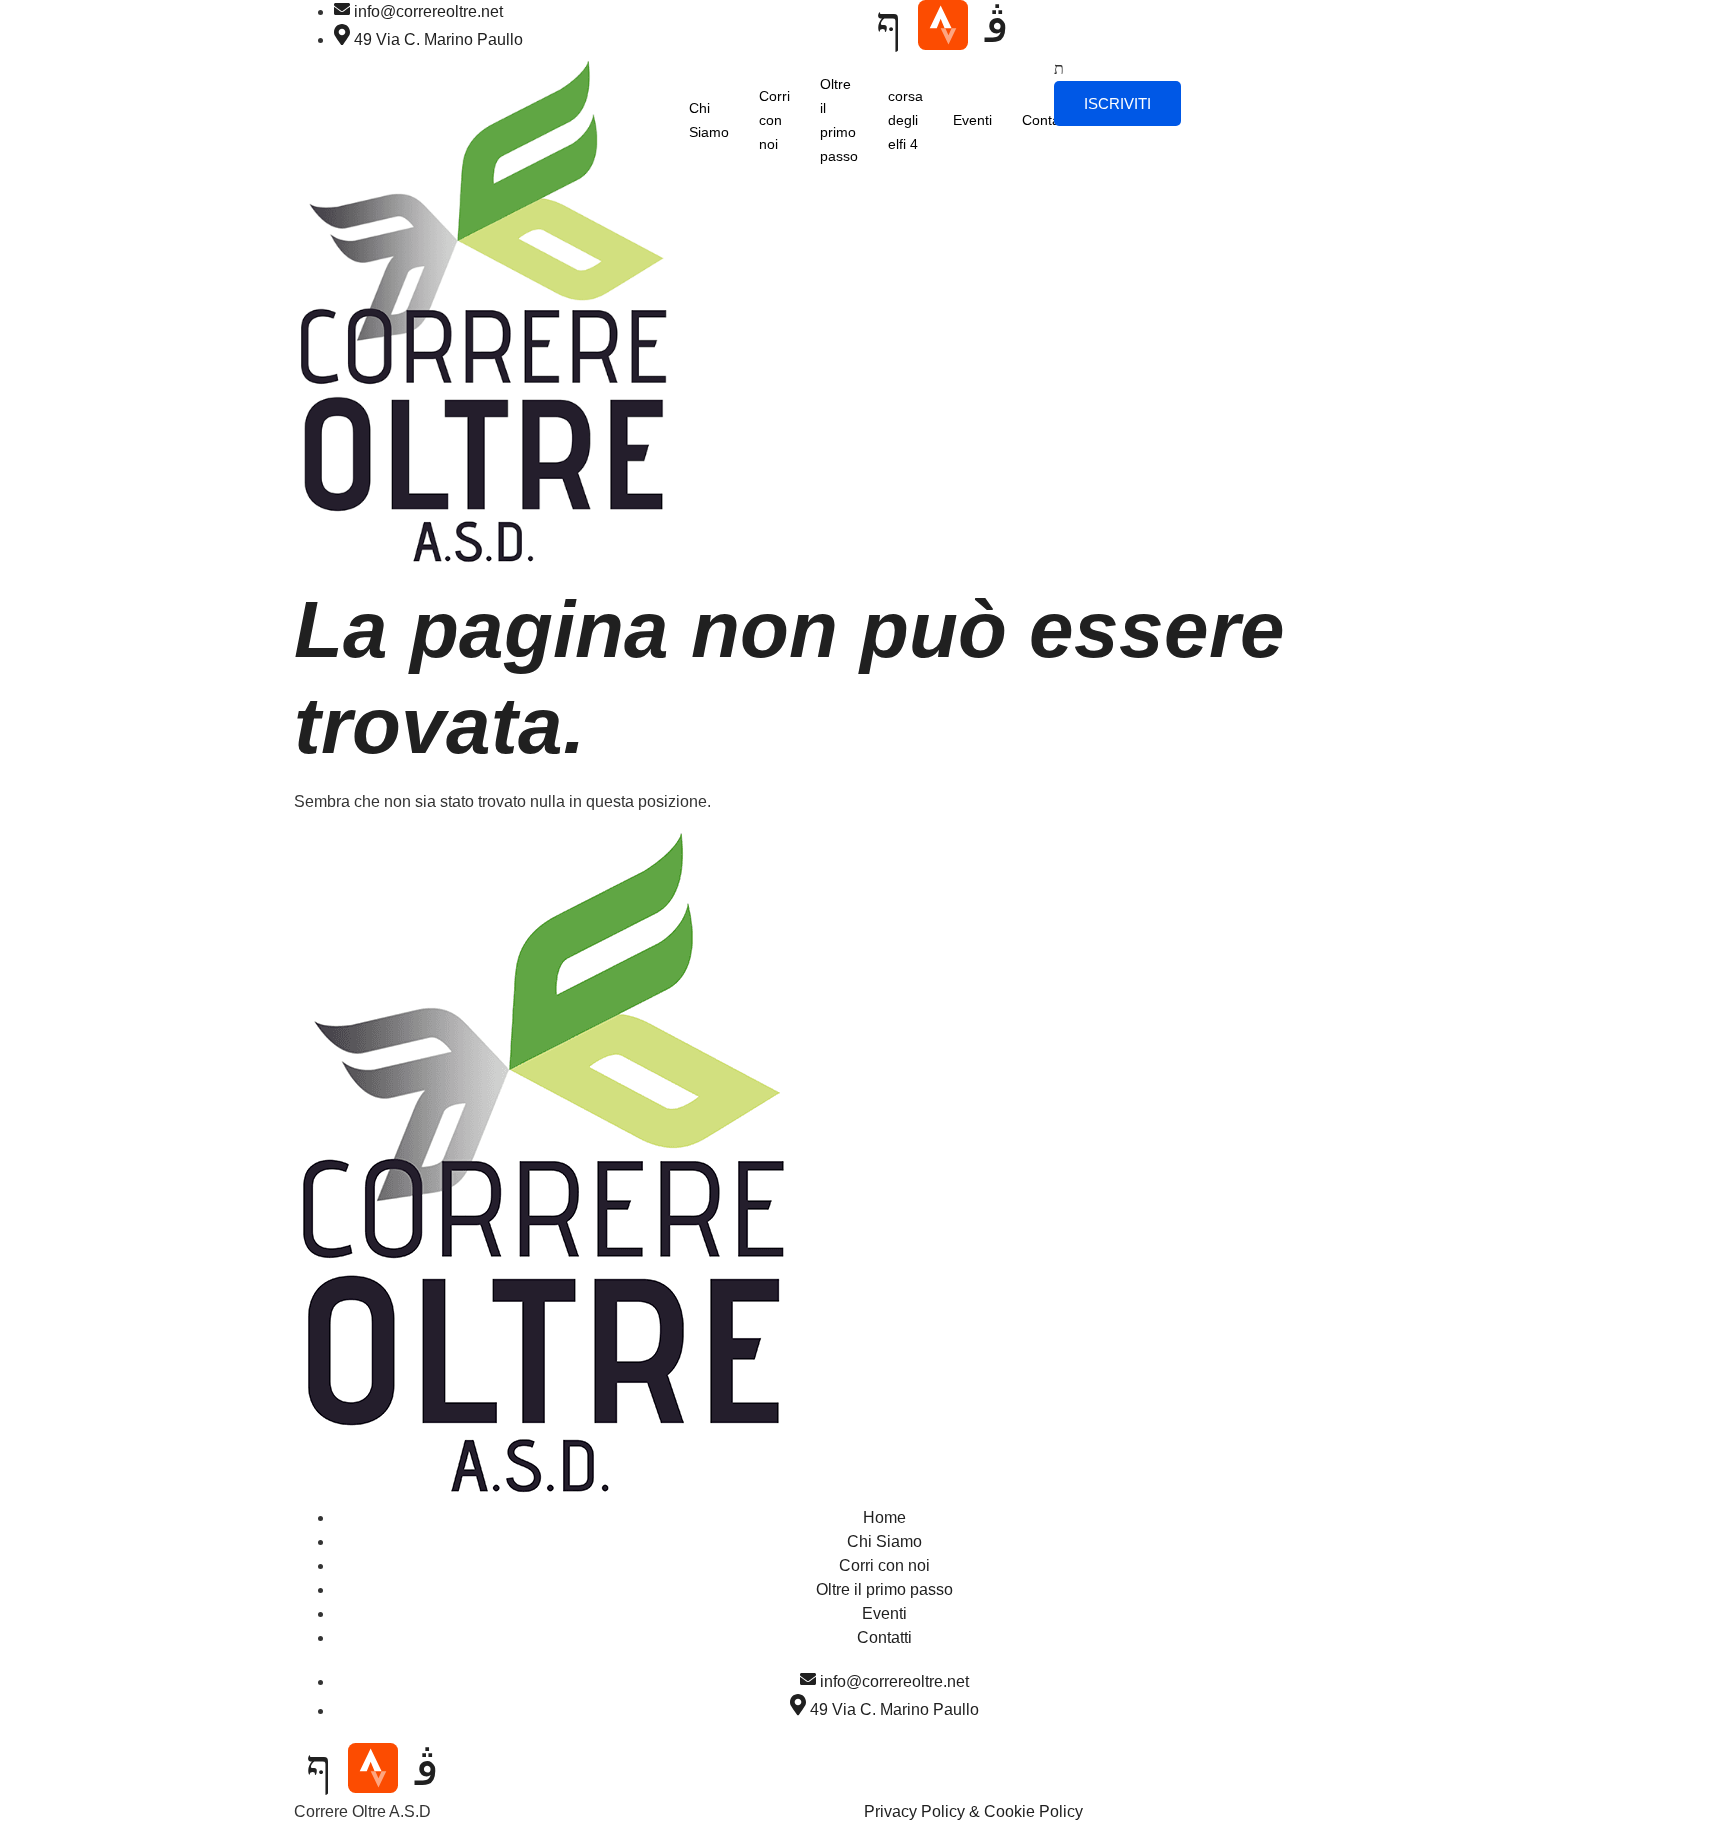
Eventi (972, 120)
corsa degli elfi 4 (905, 120)
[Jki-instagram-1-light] (997, 25)
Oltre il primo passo (839, 120)
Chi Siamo (709, 120)
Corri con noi (774, 120)
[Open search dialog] (1059, 69)
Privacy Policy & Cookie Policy (973, 1811)
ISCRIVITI (1117, 103)
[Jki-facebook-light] (889, 25)
